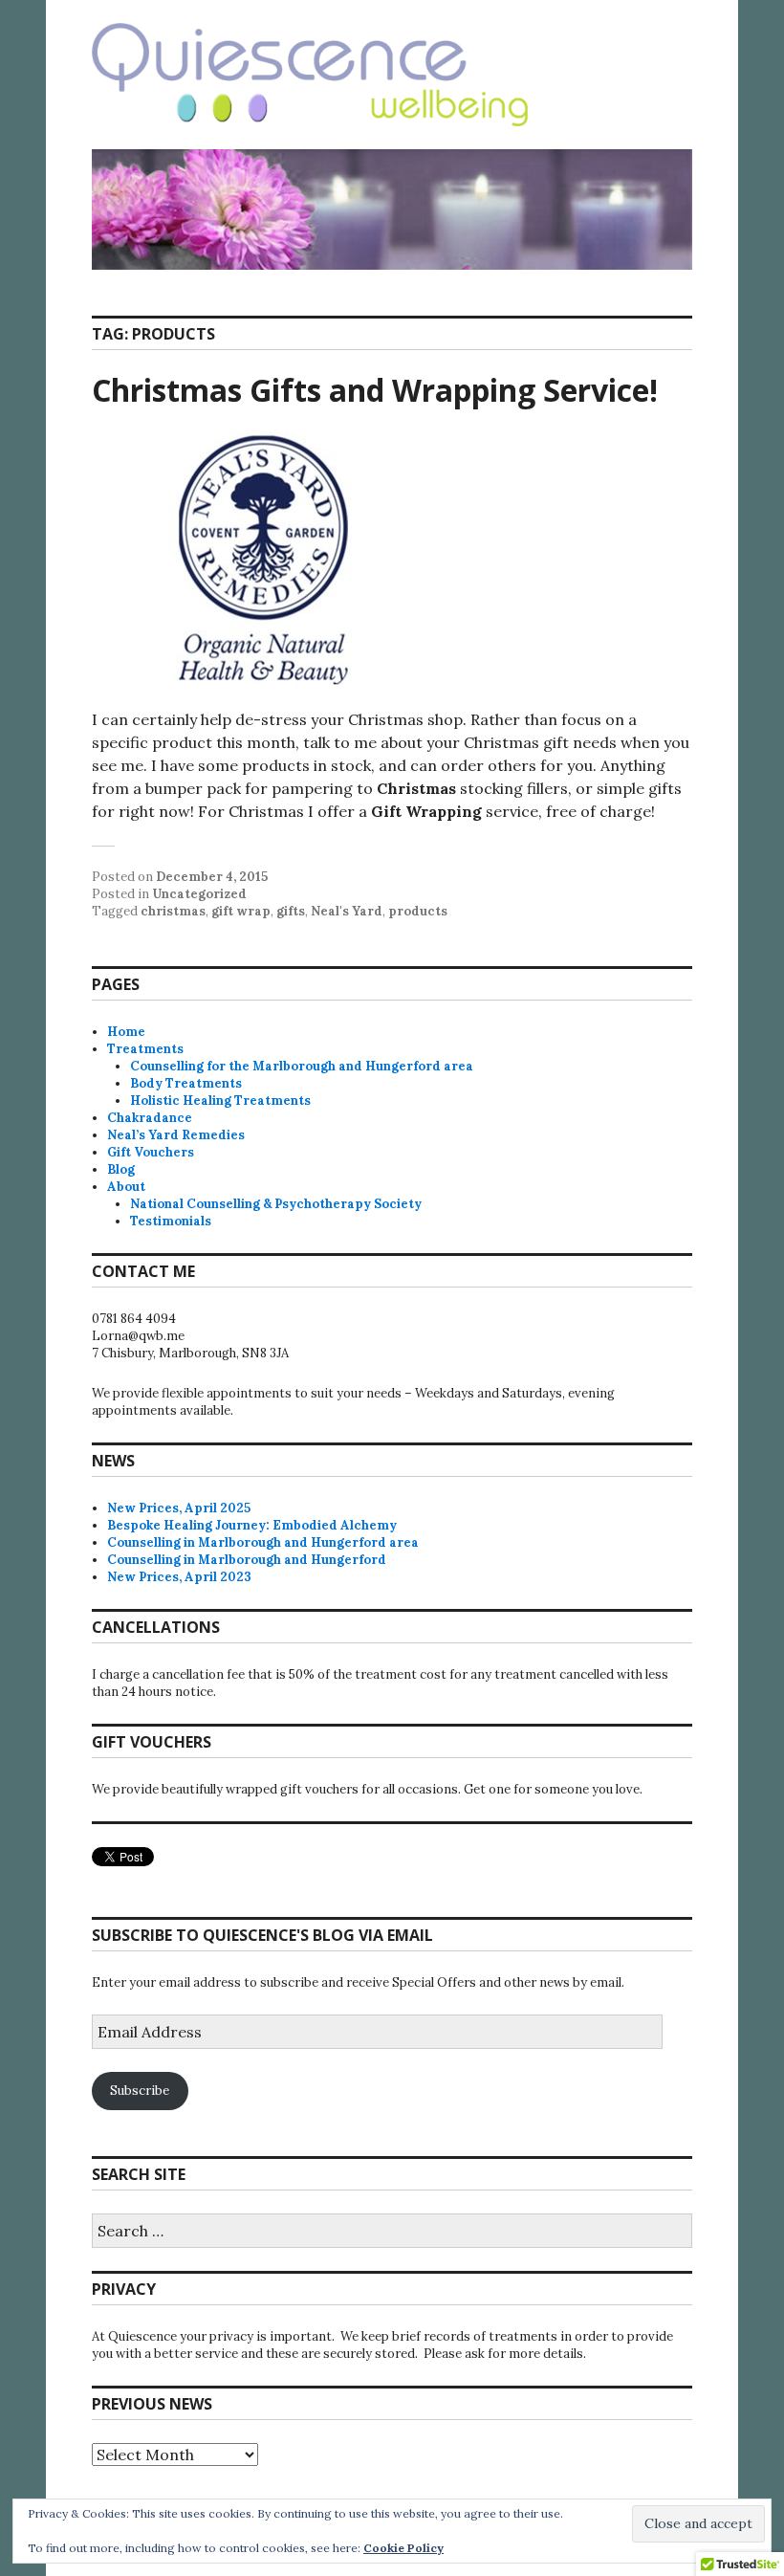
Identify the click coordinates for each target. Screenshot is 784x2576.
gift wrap (241, 911)
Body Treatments (186, 1083)
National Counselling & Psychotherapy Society (276, 1204)
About (126, 1187)
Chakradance (150, 1118)
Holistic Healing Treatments (220, 1101)
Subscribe (140, 2091)
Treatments (145, 1049)
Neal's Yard (347, 911)
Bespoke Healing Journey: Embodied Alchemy (252, 1525)
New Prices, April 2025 (179, 1508)
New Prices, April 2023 (179, 1577)
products (418, 911)
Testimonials (171, 1221)
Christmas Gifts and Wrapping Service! (375, 390)
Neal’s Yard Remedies (176, 1135)
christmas (173, 911)
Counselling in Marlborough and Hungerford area (263, 1542)
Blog (121, 1169)
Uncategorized (199, 894)
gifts (291, 911)
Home (126, 1032)
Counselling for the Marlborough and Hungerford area (302, 1066)
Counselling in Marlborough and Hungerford (247, 1560)
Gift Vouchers (151, 1152)
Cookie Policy (403, 2548)
